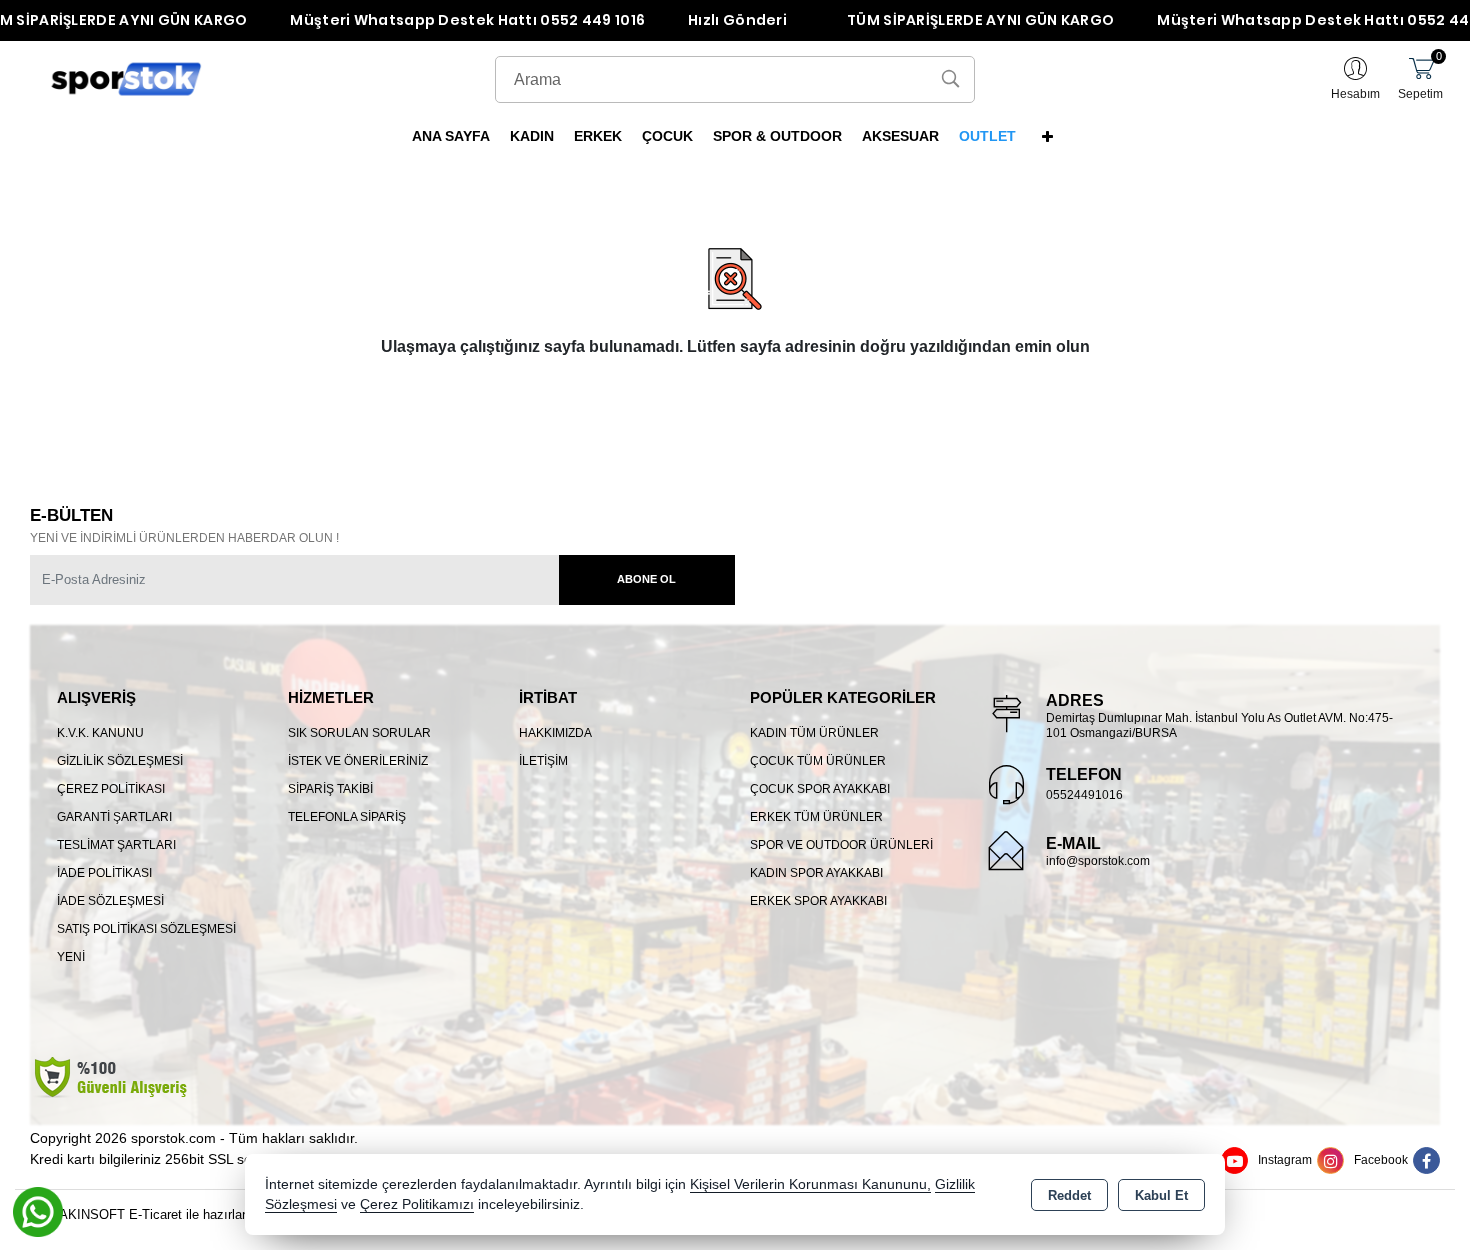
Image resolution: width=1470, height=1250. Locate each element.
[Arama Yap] (950, 79)
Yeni (71, 957)
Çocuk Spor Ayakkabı (820, 789)
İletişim (543, 761)
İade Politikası (104, 873)
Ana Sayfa (451, 136)
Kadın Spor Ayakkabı (816, 873)
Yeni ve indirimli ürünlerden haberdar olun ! (184, 538)
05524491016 (1084, 795)
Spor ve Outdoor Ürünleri (841, 845)
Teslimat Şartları (116, 845)
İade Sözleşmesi (110, 901)
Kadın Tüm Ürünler (814, 733)
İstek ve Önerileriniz (358, 761)
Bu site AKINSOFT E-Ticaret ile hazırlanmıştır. (150, 1214)
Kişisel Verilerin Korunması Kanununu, (810, 1184)
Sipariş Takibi (330, 789)
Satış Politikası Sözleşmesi (146, 929)
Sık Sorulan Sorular (359, 733)
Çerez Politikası (111, 789)
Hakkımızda (555, 733)
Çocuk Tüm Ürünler (818, 761)
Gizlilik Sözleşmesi (120, 761)
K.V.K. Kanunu (100, 733)
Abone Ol (646, 579)
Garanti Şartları (114, 817)
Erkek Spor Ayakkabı (818, 901)
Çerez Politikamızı (417, 1204)
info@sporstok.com (1098, 861)
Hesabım (1355, 94)
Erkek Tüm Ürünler (816, 817)
